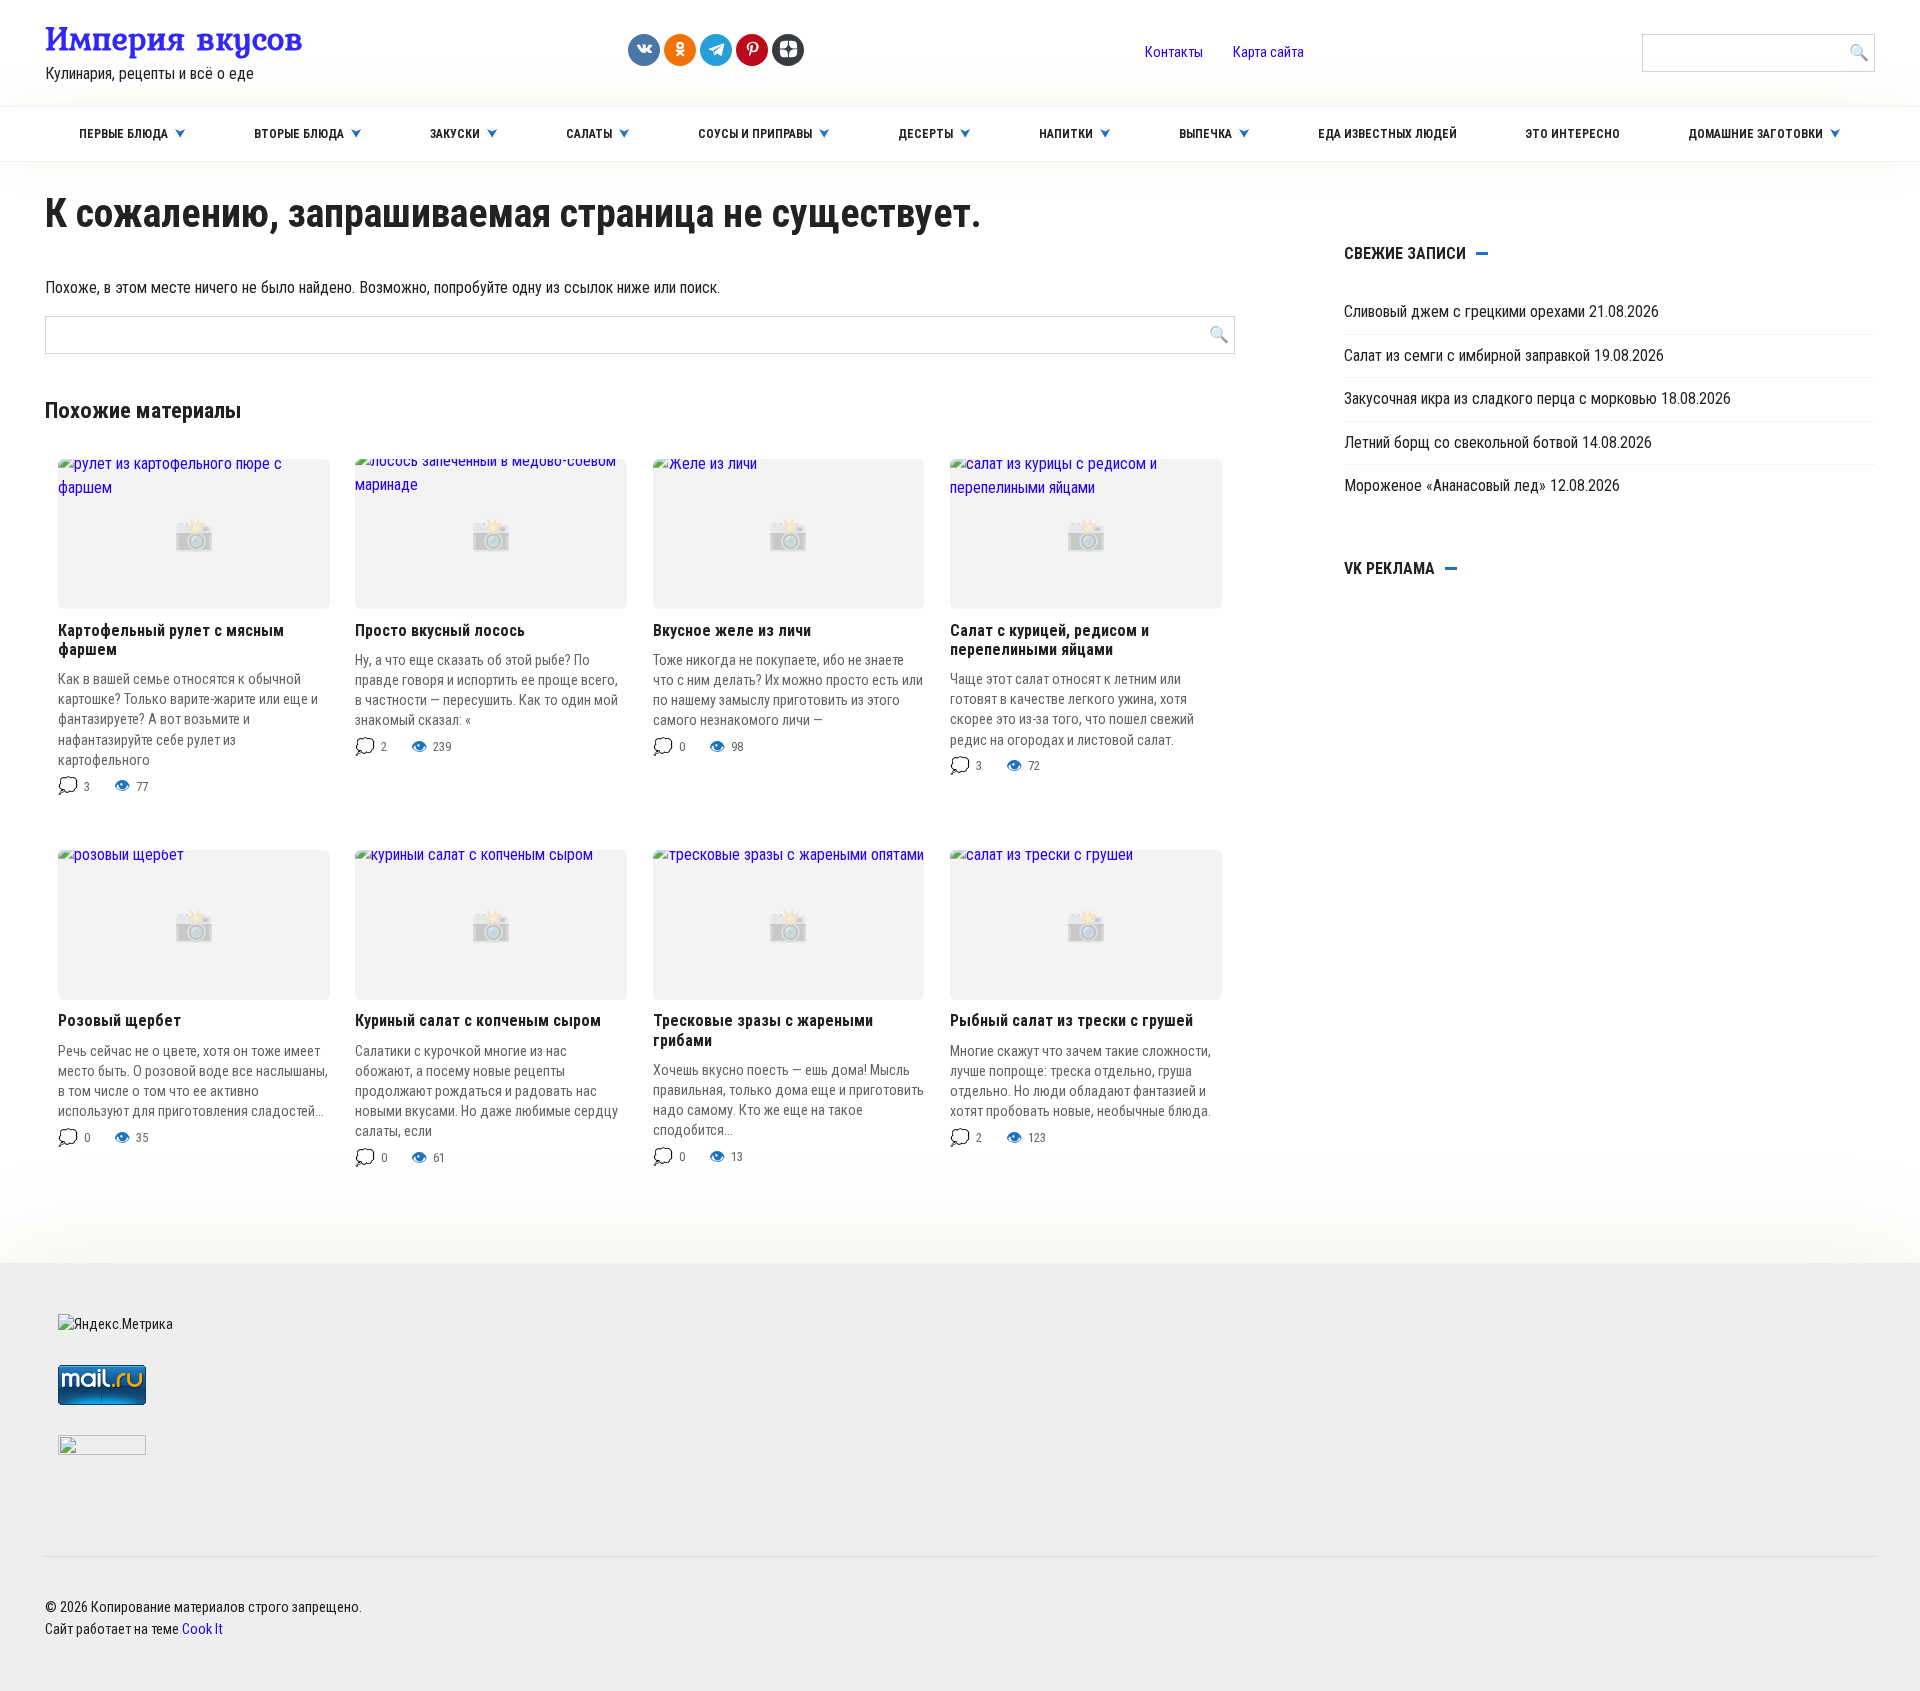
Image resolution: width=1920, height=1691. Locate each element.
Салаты (589, 134)
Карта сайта (1268, 52)
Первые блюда (123, 134)
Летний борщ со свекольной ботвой (1461, 442)
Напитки (1066, 134)
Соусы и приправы (755, 134)
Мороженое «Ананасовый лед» (1445, 485)
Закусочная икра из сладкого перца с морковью (1500, 398)
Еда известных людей (1387, 134)
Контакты (1174, 52)
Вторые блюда (299, 134)
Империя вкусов (174, 38)
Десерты (925, 134)
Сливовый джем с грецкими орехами (1464, 311)
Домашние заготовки (1755, 134)
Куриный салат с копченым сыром (478, 1020)
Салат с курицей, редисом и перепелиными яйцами (1049, 640)
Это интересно (1572, 134)
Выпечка (1205, 134)
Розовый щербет (119, 1020)
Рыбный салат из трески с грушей (1071, 1020)
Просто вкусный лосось (440, 630)
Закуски (455, 134)
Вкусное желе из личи (732, 630)
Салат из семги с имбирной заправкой (1467, 355)
